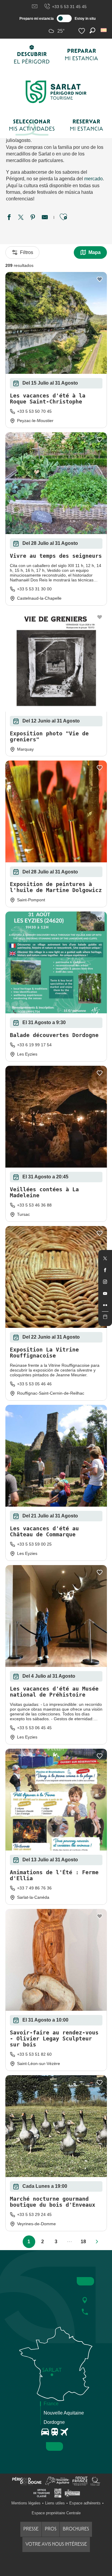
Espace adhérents (85, 2503)
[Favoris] (82, 31)
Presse (31, 2529)
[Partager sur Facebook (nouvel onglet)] (9, 218)
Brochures (76, 2529)
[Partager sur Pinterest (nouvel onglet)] (33, 218)
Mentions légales (26, 2503)
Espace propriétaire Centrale (56, 2513)
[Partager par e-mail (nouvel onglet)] (45, 218)
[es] (104, 30)
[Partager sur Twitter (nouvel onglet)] (21, 218)
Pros (51, 2529)
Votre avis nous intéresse (56, 2544)
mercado (93, 179)
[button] (104, 30)
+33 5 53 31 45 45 (69, 7)
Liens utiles (55, 2503)
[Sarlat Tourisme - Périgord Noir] (56, 92)
